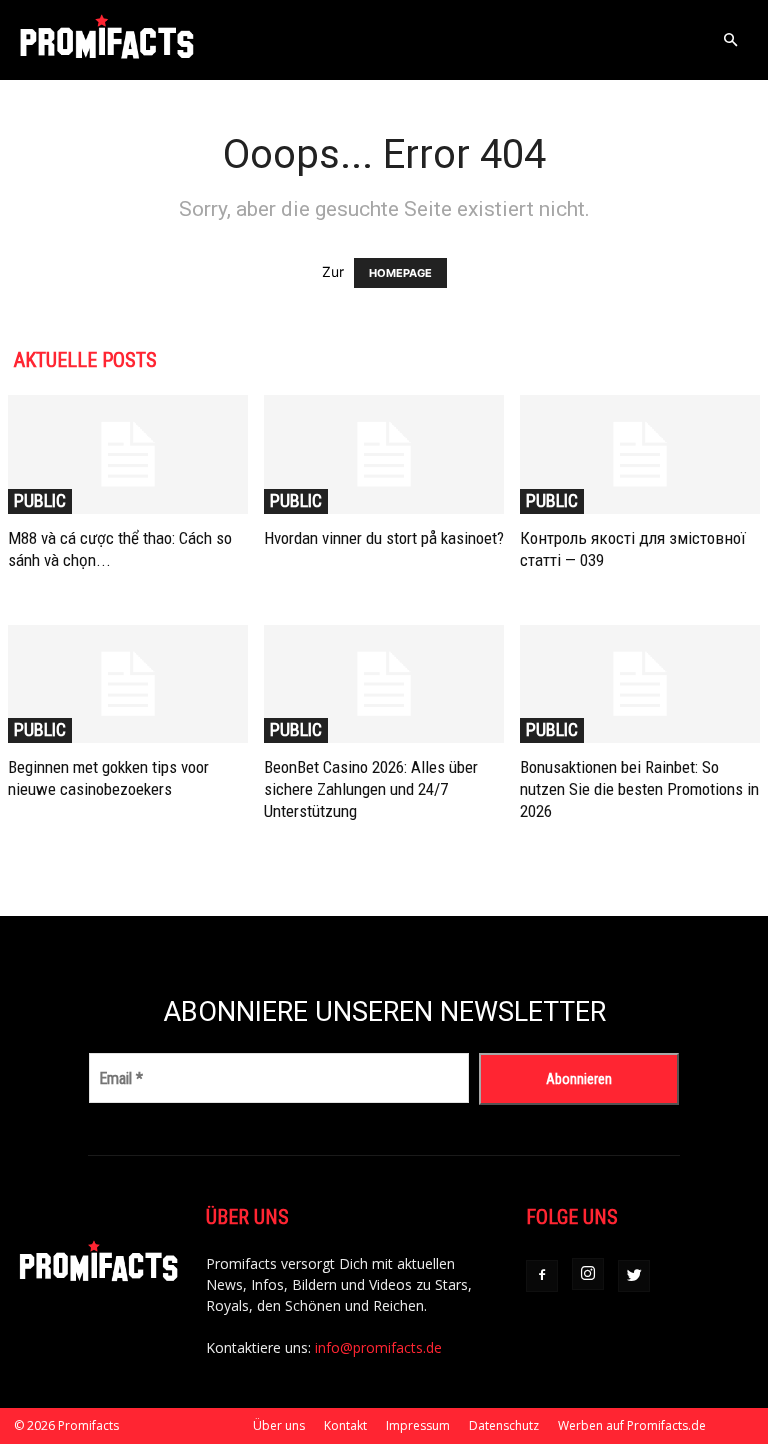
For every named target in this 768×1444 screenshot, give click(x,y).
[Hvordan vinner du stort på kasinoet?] (384, 454)
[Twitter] (634, 1276)
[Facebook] (542, 1276)
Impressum (418, 1425)
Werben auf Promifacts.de (632, 1425)
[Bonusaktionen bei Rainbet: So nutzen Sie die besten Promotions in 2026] (640, 684)
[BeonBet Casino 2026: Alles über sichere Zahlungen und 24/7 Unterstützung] (384, 684)
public (40, 500)
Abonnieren (579, 1079)
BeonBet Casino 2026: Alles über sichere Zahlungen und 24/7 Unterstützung (371, 789)
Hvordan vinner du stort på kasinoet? (384, 538)
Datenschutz (504, 1425)
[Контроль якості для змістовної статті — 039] (640, 454)
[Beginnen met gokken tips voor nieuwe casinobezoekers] (128, 684)
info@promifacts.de (378, 1347)
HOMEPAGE (400, 273)
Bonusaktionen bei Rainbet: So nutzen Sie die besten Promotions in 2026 (639, 789)
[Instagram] (588, 1274)
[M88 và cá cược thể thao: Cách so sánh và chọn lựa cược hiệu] (128, 454)
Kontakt (345, 1425)
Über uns (279, 1425)
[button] (730, 40)
